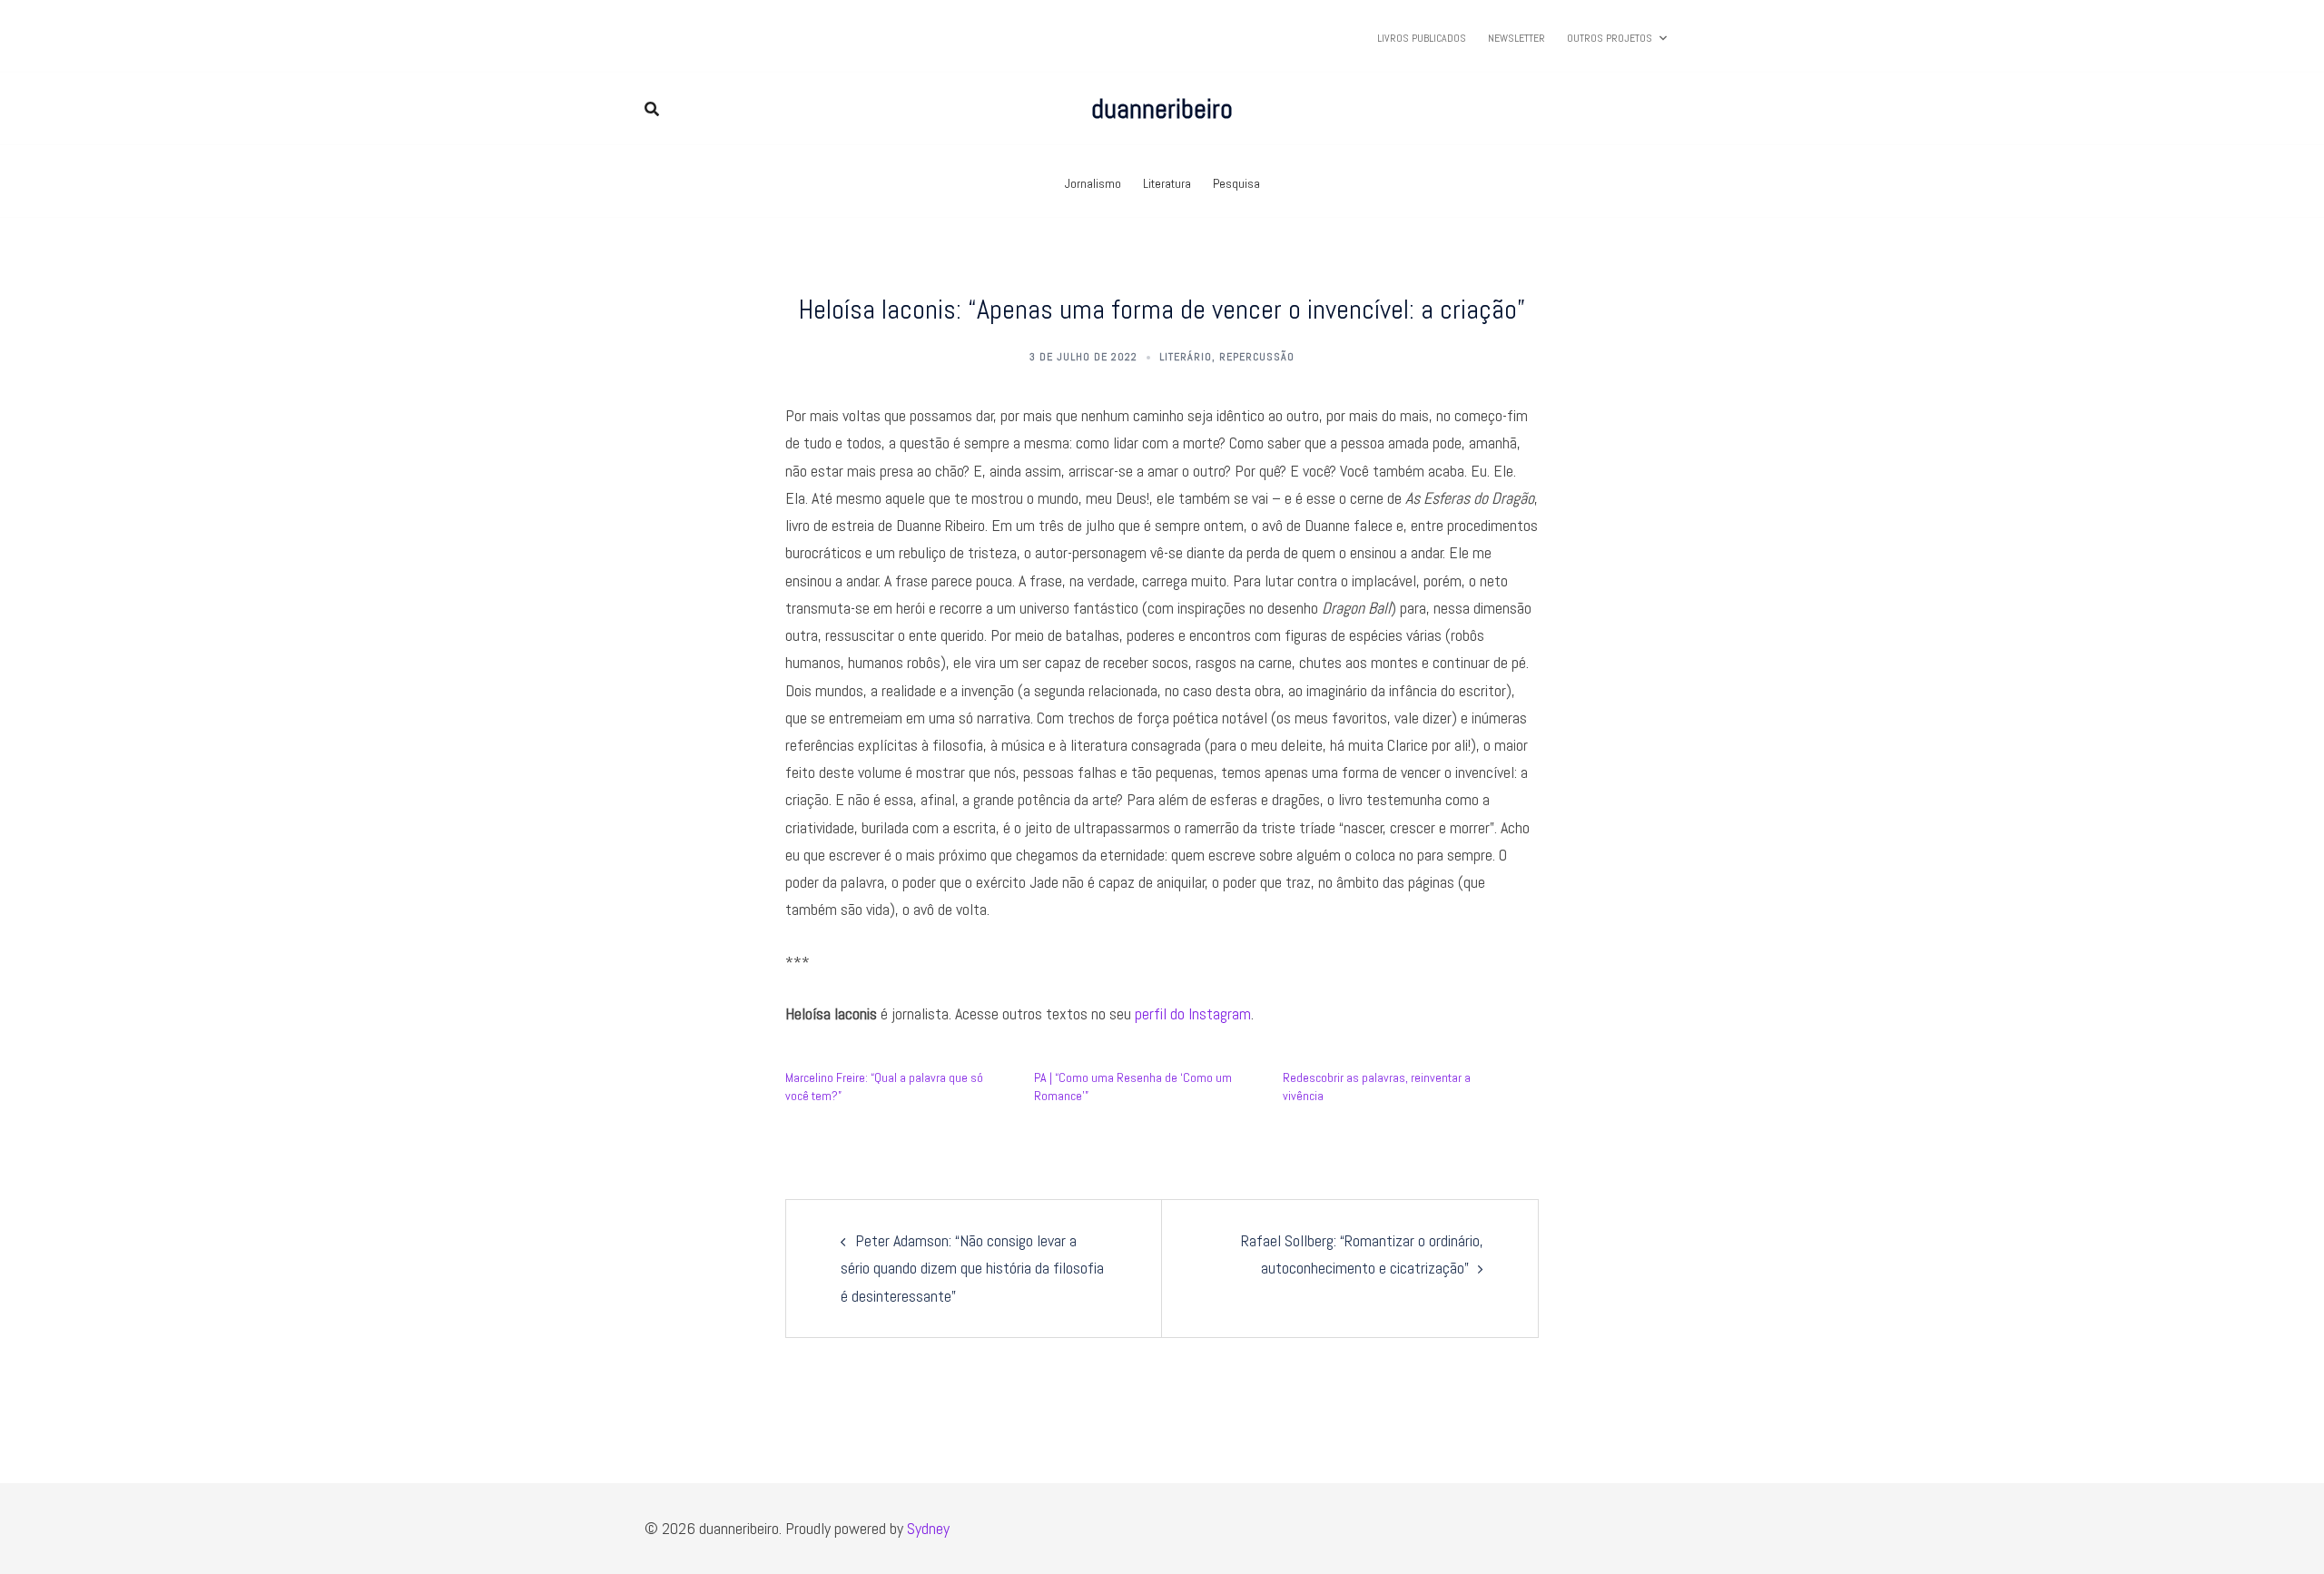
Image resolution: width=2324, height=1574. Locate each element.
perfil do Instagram (1193, 1013)
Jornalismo (1093, 183)
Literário (1186, 357)
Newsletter (1517, 38)
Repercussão (1257, 357)
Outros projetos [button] (1610, 38)
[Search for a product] (652, 109)
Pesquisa (1236, 183)
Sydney (928, 1528)
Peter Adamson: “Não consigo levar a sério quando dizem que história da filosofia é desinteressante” (972, 1268)
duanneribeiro (1162, 109)
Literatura (1167, 183)
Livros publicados (1422, 38)
